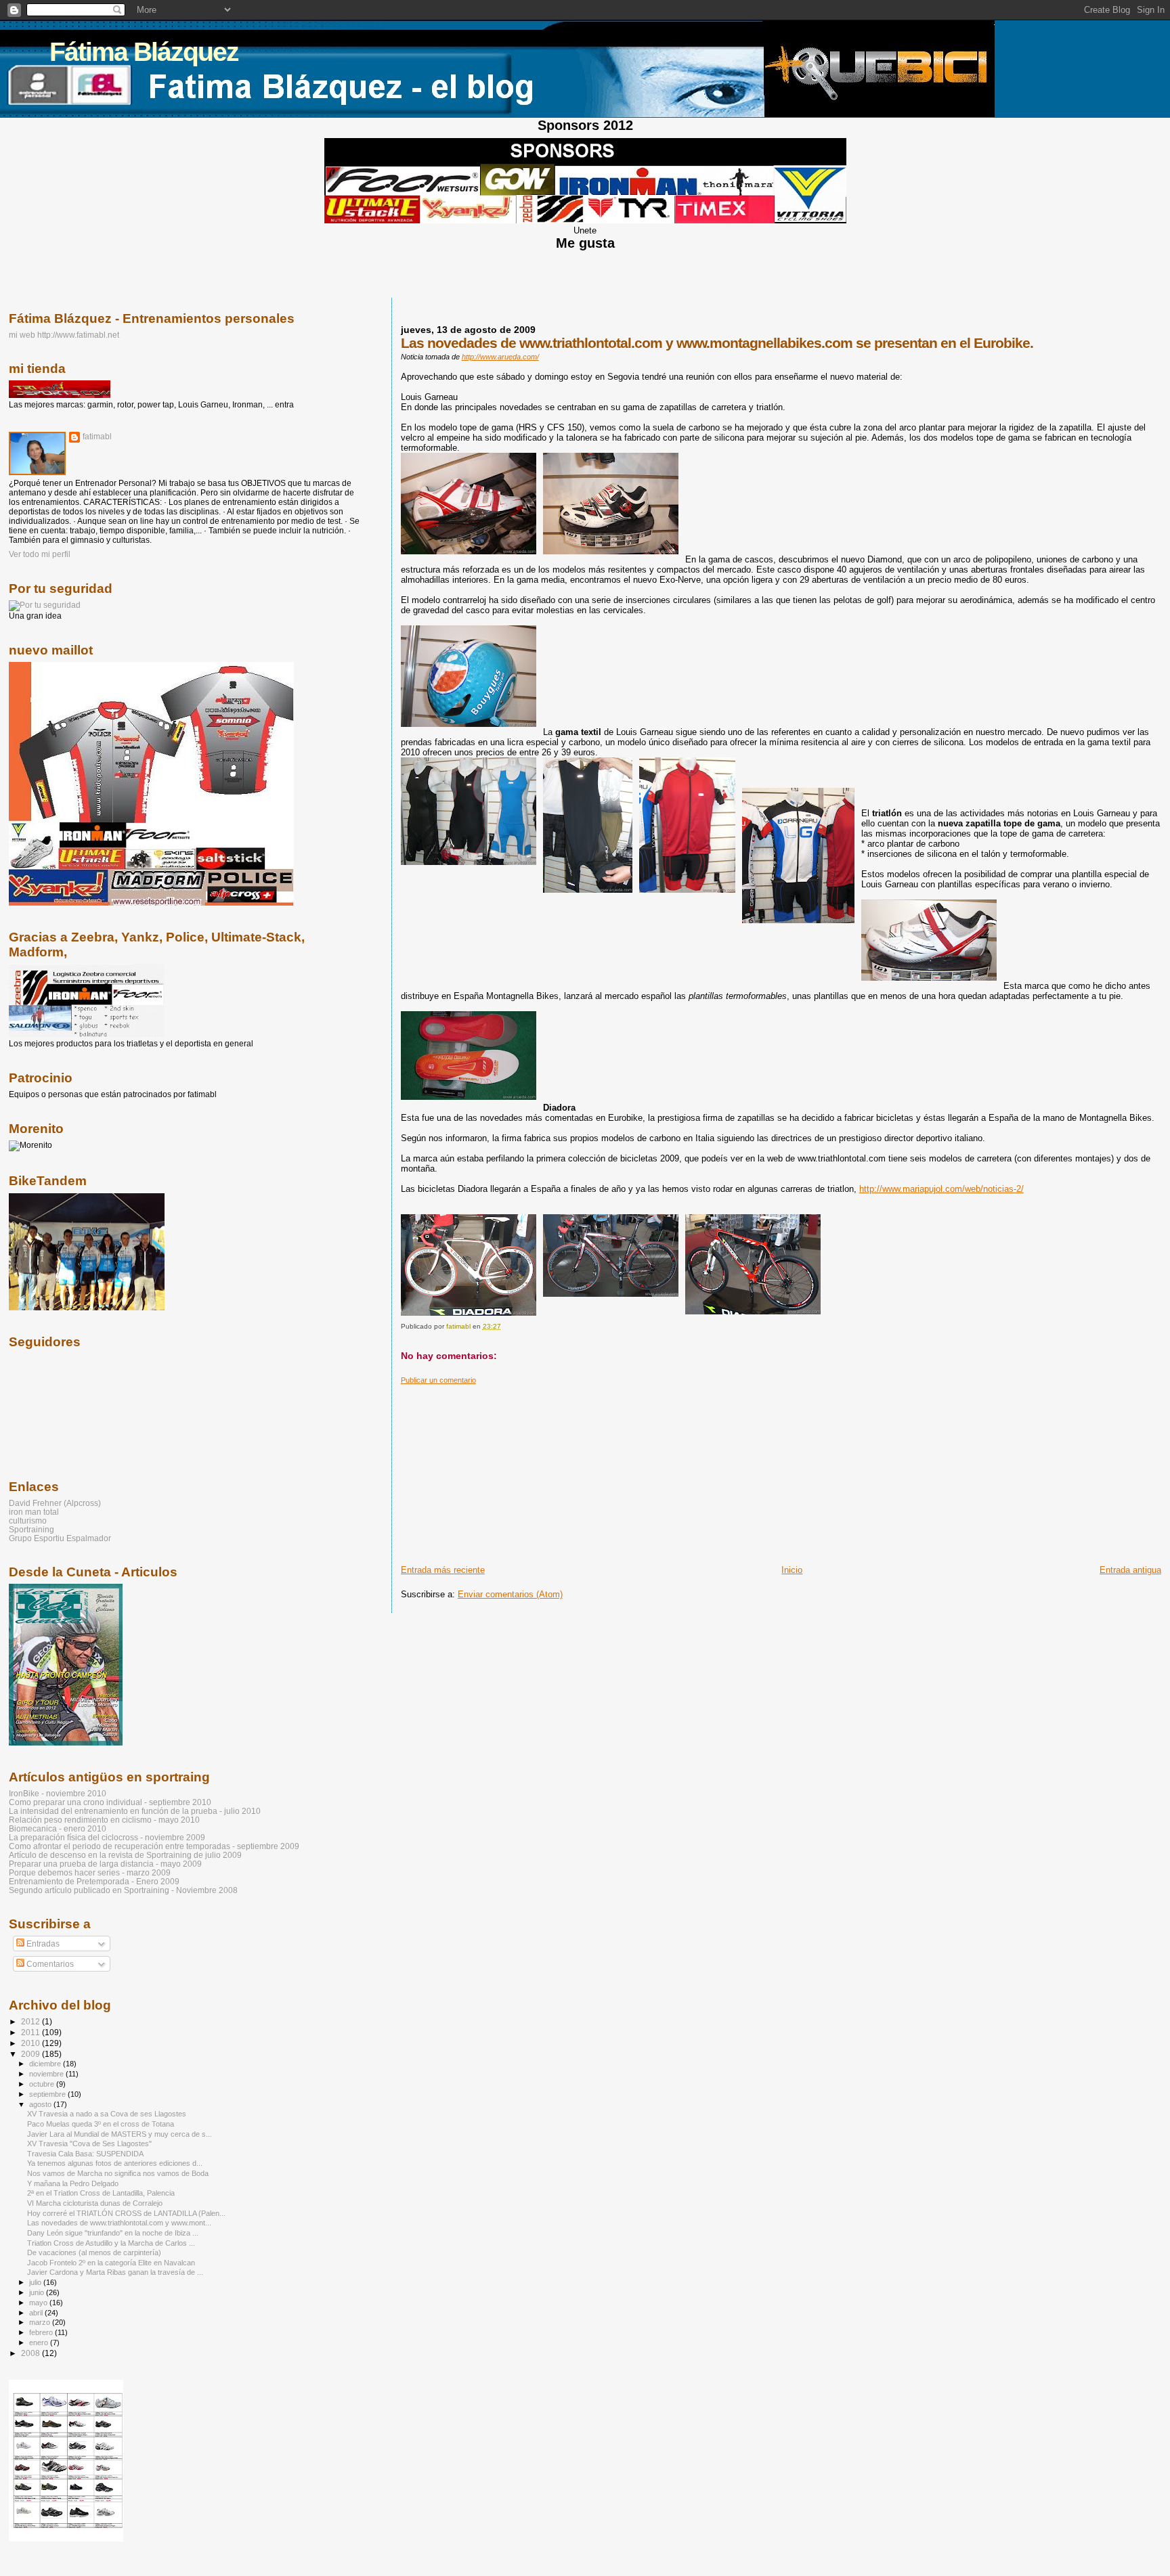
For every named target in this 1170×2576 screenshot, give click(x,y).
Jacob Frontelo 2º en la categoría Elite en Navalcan (111, 2263)
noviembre (47, 2074)
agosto (41, 2104)
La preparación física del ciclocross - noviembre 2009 (107, 1837)
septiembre (48, 2094)
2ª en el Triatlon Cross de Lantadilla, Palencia (101, 2193)
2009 (31, 2054)
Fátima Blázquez (144, 52)
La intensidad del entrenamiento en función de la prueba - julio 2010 (135, 1811)
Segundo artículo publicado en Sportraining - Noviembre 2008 (123, 1890)
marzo (41, 2322)
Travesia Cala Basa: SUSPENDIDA (85, 2154)
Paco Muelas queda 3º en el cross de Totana (101, 2124)
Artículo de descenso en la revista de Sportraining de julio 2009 (125, 1855)
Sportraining (31, 1529)
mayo (39, 2303)
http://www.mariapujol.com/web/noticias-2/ (941, 1189)
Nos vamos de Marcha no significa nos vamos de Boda (118, 2173)
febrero (42, 2332)
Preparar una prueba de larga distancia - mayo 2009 (105, 1864)
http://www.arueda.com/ (500, 357)
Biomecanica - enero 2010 (58, 1828)
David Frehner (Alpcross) (55, 1503)
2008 (31, 2353)
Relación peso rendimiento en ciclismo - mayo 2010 (104, 1820)
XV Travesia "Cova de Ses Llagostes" (89, 2144)
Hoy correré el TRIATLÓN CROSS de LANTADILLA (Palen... (126, 2213)
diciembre (46, 2064)
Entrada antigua (1130, 1570)
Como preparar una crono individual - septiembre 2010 (110, 1802)
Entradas (42, 1944)
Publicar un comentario (438, 1380)
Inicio (792, 1570)
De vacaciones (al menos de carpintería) (94, 2252)
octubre (43, 2084)
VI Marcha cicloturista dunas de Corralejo (95, 2203)
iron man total (34, 1512)
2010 (31, 2043)
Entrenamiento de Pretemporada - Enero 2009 (94, 1881)
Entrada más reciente (443, 1570)
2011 (31, 2032)
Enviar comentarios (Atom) (510, 1594)
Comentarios (49, 1964)
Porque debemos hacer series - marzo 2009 (90, 1872)
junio (38, 2292)
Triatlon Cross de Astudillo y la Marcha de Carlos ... (111, 2243)
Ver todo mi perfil (40, 554)
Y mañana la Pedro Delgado (73, 2183)
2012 (31, 2021)
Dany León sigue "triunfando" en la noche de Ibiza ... (113, 2233)
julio (36, 2282)
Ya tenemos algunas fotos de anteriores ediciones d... (115, 2163)
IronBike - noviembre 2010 (58, 1793)
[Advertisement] (502, 1469)
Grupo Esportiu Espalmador (60, 1538)
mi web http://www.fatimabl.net (64, 335)
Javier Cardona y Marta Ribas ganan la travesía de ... (115, 2272)
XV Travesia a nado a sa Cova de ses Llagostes (107, 2114)
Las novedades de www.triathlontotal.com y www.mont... (119, 2223)
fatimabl (97, 437)
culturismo (28, 1520)
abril (37, 2313)
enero (40, 2342)
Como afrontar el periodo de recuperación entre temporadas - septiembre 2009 (154, 1846)
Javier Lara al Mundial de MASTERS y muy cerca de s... (120, 2134)
